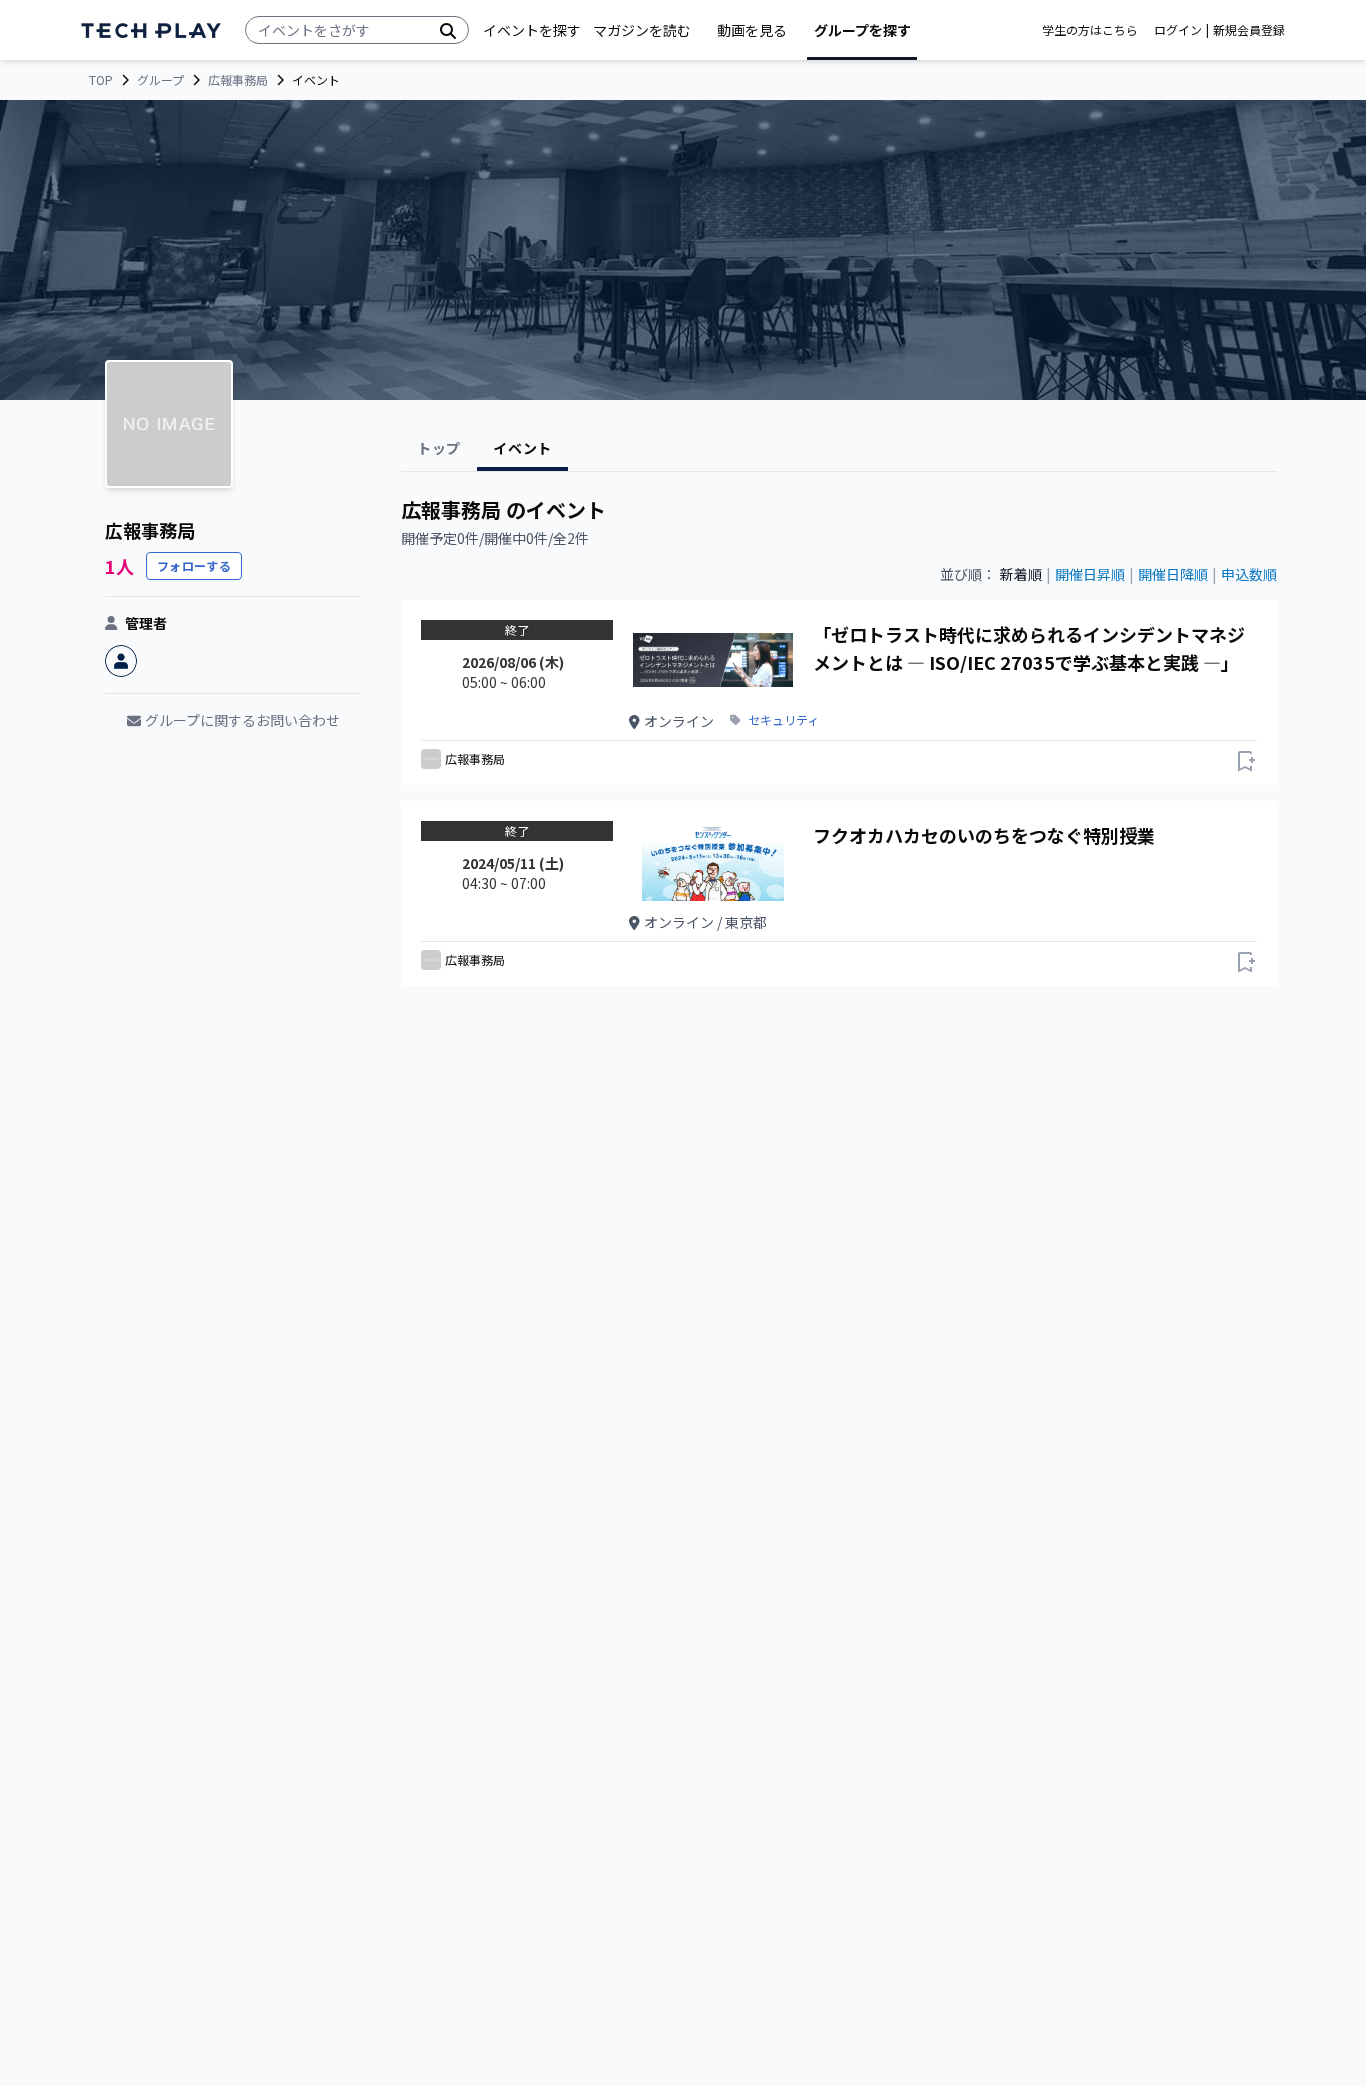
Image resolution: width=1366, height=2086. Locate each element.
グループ (160, 80)
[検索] (448, 30)
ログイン (1178, 30)
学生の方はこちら (1090, 30)
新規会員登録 (1249, 30)
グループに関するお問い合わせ (242, 720)
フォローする (194, 565)
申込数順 (1249, 574)
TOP (101, 80)
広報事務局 (238, 80)
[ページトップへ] (151, 30)
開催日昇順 (1090, 574)
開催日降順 (1173, 574)
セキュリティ (783, 720)
